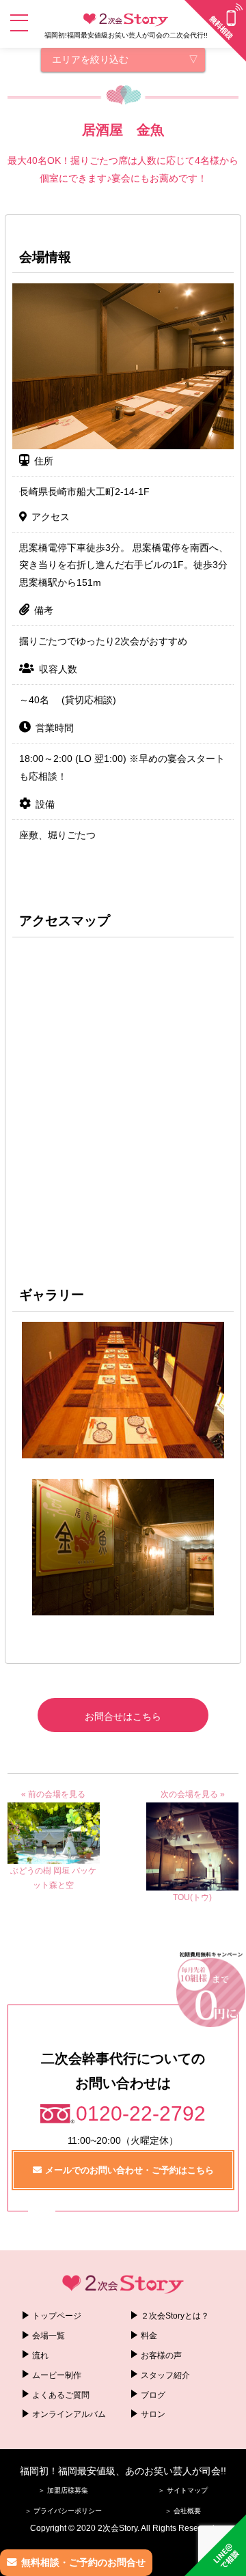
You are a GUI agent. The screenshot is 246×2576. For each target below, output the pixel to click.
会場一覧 (49, 2336)
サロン (153, 2414)
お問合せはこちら (123, 1716)
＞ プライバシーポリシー (63, 2511)
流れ (40, 2355)
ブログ (153, 2395)
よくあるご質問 (61, 2395)
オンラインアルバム (69, 2414)
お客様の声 (161, 2355)
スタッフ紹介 (165, 2375)
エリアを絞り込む (90, 59)
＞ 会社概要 (183, 2511)
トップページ (57, 2316)
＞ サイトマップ (183, 2490)
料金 (149, 2336)
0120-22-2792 (141, 2113)
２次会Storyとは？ (175, 2316)
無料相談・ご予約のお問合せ (83, 2562)
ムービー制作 (57, 2375)
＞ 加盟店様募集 (63, 2490)
